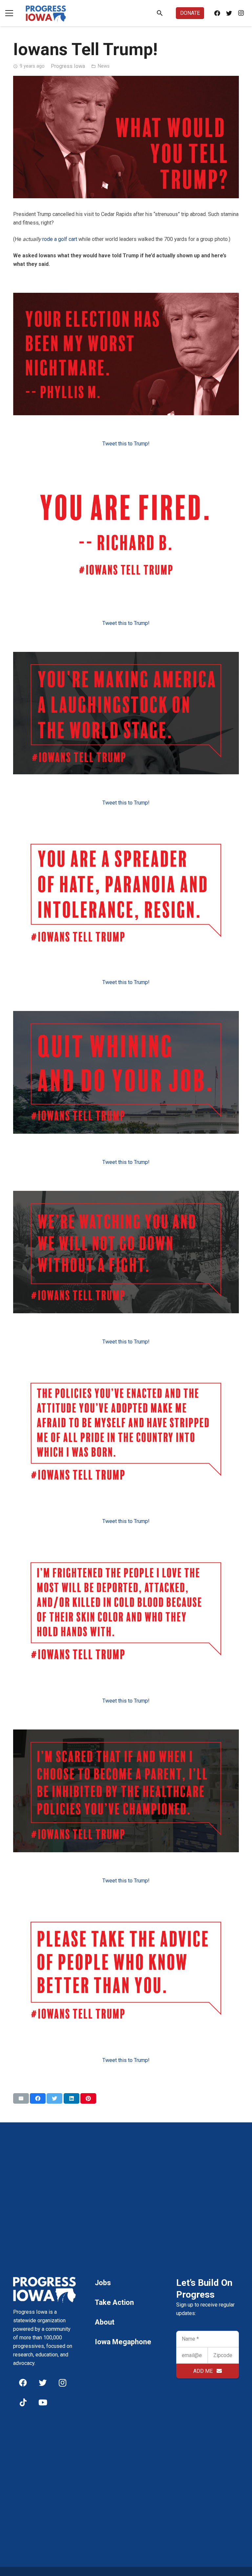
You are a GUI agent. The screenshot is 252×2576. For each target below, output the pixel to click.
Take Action (114, 2302)
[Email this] (21, 2098)
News (104, 66)
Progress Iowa (68, 66)
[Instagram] (241, 13)
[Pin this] (88, 2098)
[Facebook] (217, 13)
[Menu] (9, 13)
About (105, 2322)
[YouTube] (43, 2402)
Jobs (103, 2283)
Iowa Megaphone (123, 2342)
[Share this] (38, 2098)
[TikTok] (23, 2402)
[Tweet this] (54, 2098)
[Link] (46, 13)
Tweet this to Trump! (126, 444)
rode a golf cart (60, 239)
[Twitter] (229, 13)
